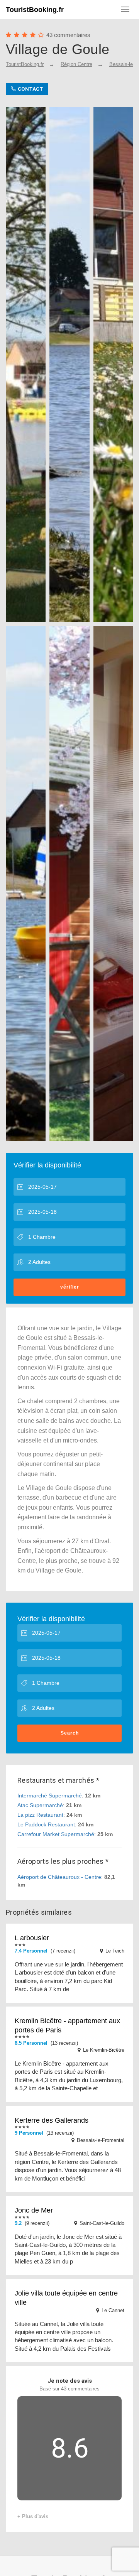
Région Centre (76, 64)
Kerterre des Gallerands (52, 2120)
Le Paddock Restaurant (46, 1824)
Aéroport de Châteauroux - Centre (59, 1877)
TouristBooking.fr (35, 10)
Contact (30, 89)
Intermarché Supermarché (50, 1796)
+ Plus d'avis (33, 2516)
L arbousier (32, 1938)
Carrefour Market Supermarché (56, 1834)
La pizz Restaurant (40, 1815)
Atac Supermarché (40, 1805)
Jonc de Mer (34, 2210)
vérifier (70, 1287)
